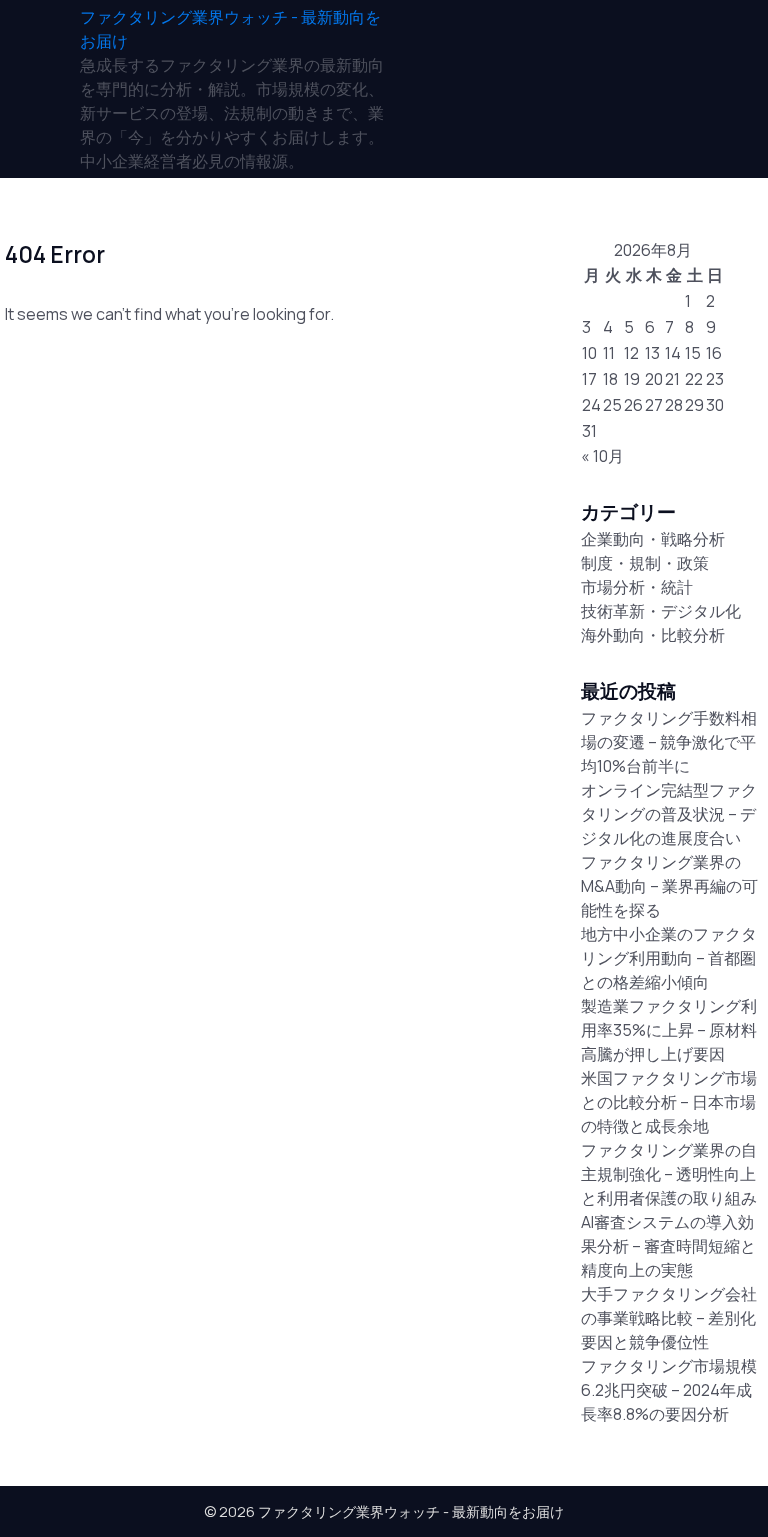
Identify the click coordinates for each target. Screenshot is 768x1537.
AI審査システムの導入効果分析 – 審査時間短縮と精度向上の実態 (668, 1246)
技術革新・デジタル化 (661, 611)
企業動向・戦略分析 (653, 539)
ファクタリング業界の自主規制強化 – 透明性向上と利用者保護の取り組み (669, 1174)
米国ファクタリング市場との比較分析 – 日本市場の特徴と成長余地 (669, 1102)
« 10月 (602, 456)
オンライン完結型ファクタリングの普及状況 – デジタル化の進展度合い (669, 814)
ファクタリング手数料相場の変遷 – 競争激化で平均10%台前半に (669, 742)
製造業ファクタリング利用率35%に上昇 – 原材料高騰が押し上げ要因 (669, 1030)
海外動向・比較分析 (653, 635)
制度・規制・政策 (645, 563)
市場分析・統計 (637, 587)
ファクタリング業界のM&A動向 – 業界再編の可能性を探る (669, 886)
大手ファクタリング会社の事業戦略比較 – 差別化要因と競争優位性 (669, 1318)
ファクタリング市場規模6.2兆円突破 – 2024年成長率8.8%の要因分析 (669, 1390)
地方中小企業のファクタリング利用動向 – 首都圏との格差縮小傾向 (669, 958)
